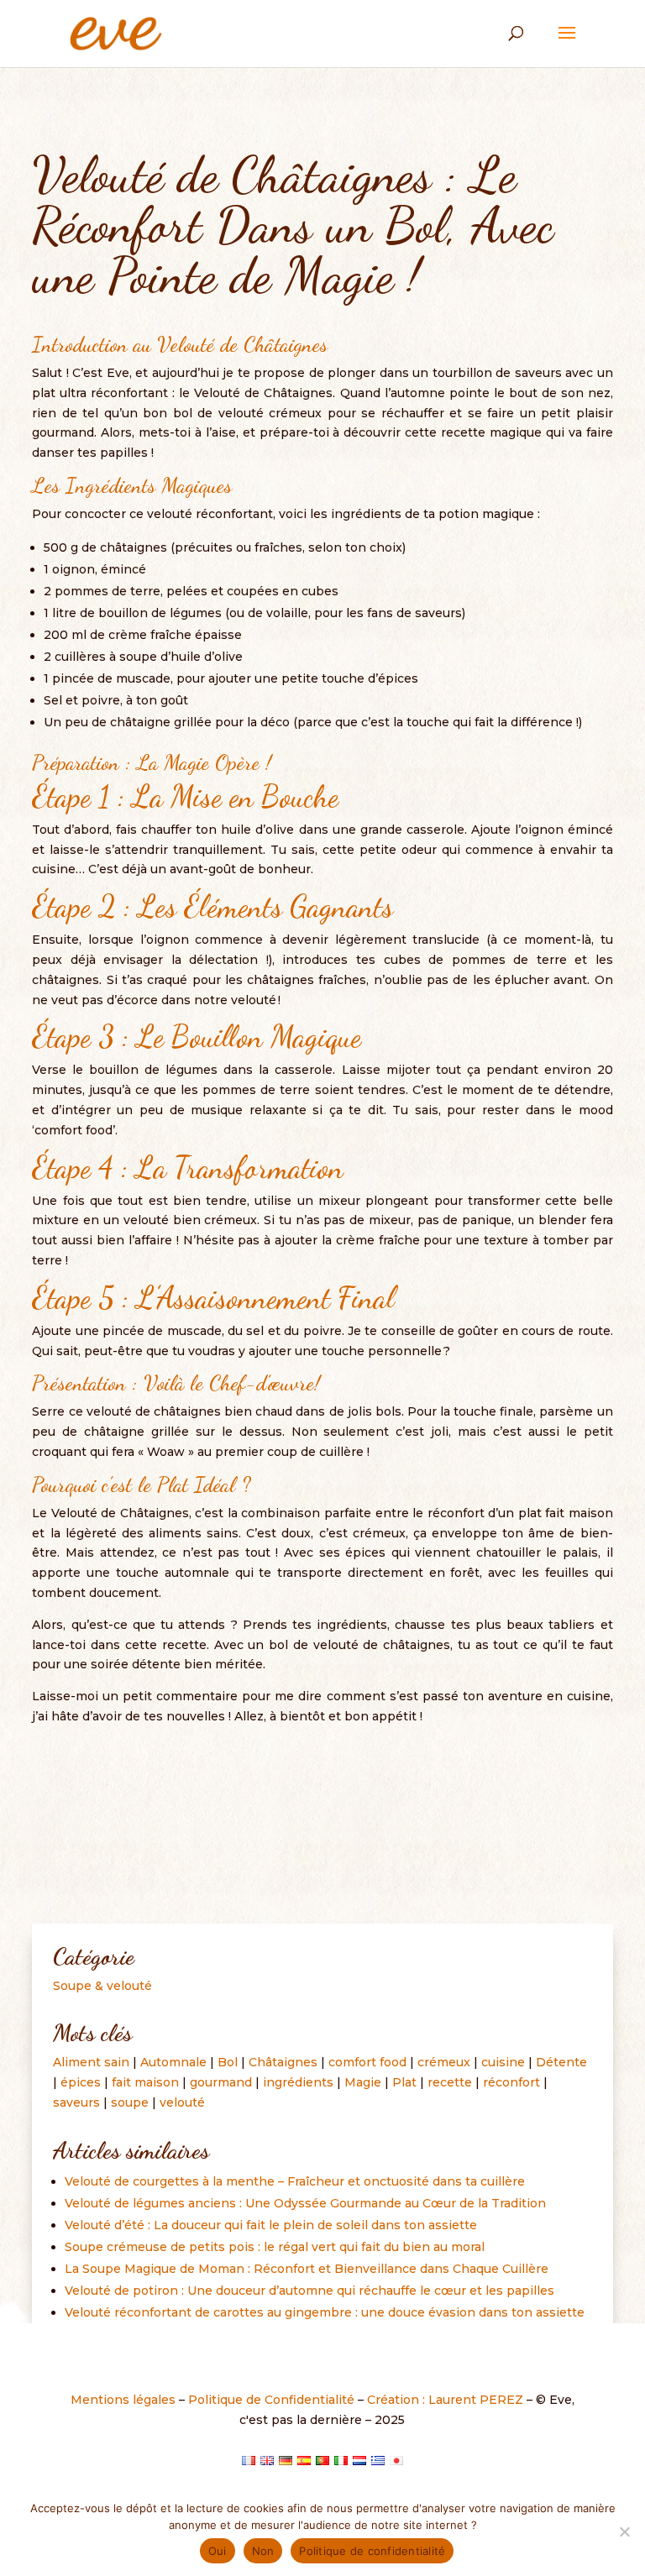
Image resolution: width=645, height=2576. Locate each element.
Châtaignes (283, 2062)
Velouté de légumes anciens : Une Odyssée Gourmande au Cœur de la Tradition (305, 2203)
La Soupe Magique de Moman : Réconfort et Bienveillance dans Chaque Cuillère (307, 2269)
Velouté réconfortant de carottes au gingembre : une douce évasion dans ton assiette (325, 2312)
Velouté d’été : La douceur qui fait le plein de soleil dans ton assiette (271, 2225)
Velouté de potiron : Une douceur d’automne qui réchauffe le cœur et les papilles (309, 2291)
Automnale (173, 2062)
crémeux (444, 2062)
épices (81, 2082)
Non (263, 2551)
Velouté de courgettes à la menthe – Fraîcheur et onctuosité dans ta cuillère (295, 2181)
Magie (363, 2082)
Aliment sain (91, 2062)
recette (450, 2082)
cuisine (503, 2062)
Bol (228, 2062)
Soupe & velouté (102, 1986)
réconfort (511, 2082)
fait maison (145, 2082)
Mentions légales (123, 2400)
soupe (130, 2102)
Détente (561, 2062)
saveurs (76, 2102)
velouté (182, 2102)
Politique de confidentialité (372, 2551)
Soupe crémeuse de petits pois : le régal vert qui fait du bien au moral (275, 2247)
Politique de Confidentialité (271, 2400)
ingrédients (298, 2082)
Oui (218, 2551)
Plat (404, 2082)
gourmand (221, 2082)
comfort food (367, 2062)
